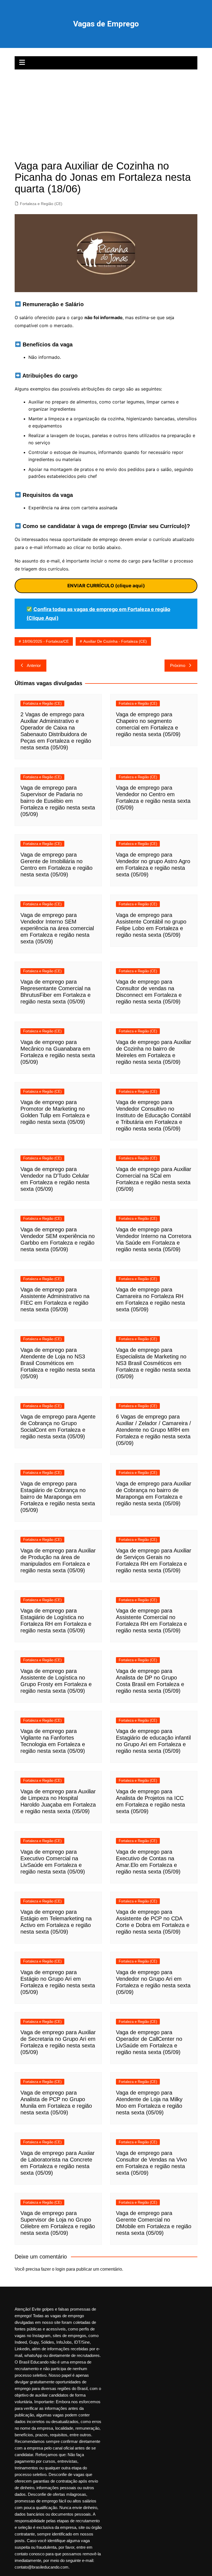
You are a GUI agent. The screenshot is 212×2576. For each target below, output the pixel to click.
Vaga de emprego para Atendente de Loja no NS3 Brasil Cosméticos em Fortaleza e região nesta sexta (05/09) (58, 1363)
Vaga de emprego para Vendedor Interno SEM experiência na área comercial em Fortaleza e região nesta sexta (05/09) (57, 928)
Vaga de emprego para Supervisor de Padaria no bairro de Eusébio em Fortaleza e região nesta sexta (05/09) (58, 801)
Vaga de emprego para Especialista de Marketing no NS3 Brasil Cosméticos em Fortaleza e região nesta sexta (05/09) (153, 1363)
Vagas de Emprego (106, 24)
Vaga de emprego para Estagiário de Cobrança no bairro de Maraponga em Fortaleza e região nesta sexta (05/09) (58, 1497)
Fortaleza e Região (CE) (41, 204)
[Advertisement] (106, 111)
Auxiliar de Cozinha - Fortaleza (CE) (115, 641)
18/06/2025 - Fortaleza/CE (46, 641)
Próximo (178, 665)
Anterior (34, 665)
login (60, 2269)
